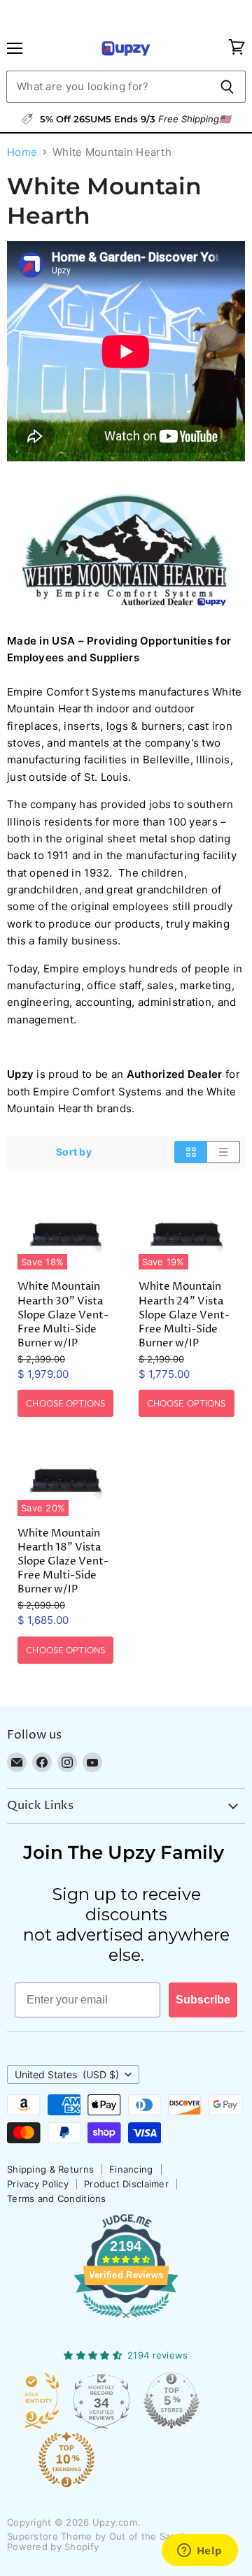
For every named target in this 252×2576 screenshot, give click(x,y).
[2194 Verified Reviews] (126, 2321)
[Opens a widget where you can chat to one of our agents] (199, 2552)
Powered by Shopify (53, 2547)
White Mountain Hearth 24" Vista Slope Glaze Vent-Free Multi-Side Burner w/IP (184, 1315)
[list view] (224, 1152)
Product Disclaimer (126, 2184)
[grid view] (191, 1152)
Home (22, 152)
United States (67, 2074)
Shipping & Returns (50, 2169)
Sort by (74, 1152)
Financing (131, 2169)
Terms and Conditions (57, 2199)
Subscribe (203, 2000)
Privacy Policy (38, 2184)
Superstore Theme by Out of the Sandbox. (104, 2536)
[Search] (227, 87)
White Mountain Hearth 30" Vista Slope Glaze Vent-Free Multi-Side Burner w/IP (63, 1315)
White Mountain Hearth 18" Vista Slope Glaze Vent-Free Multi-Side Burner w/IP (63, 1562)
